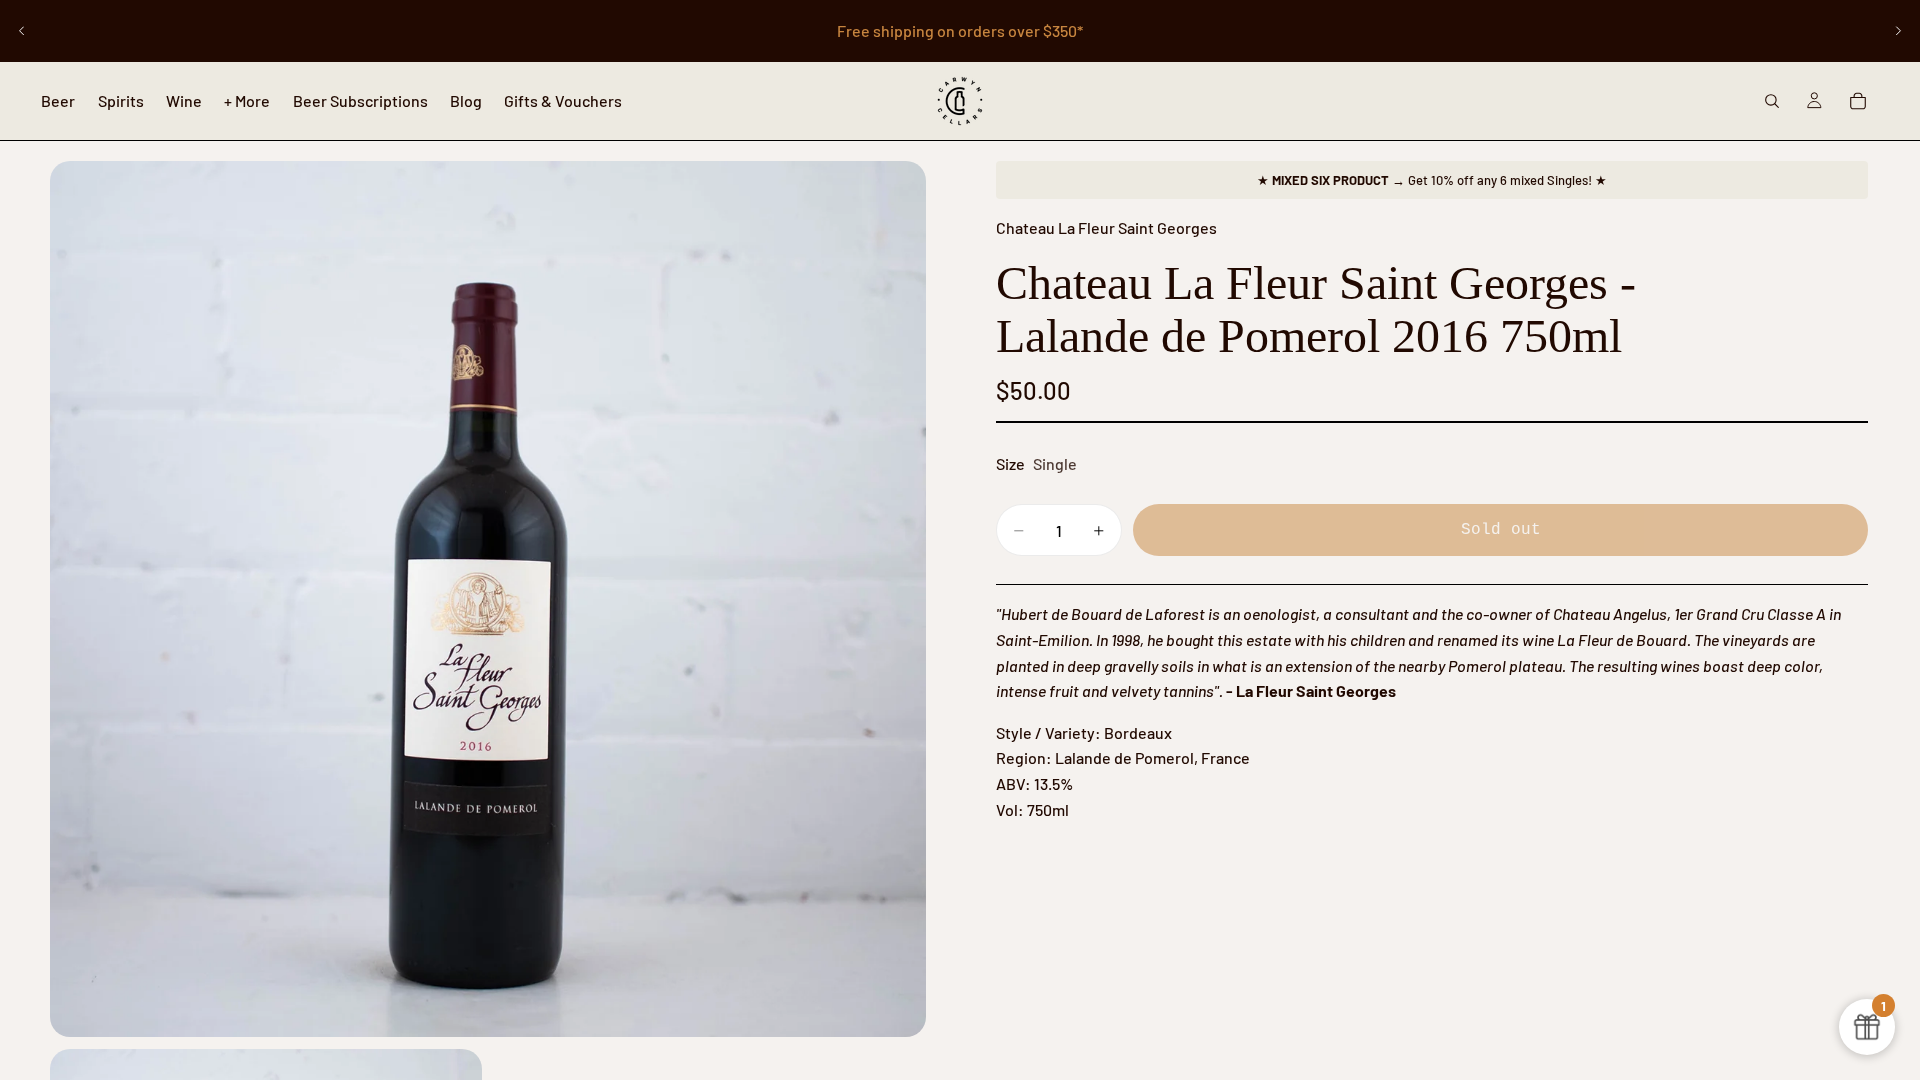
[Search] (1772, 101)
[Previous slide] (22, 31)
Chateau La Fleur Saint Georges (1106, 227)
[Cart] (1858, 101)
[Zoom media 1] (488, 599)
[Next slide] (1898, 31)
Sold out (1501, 530)
